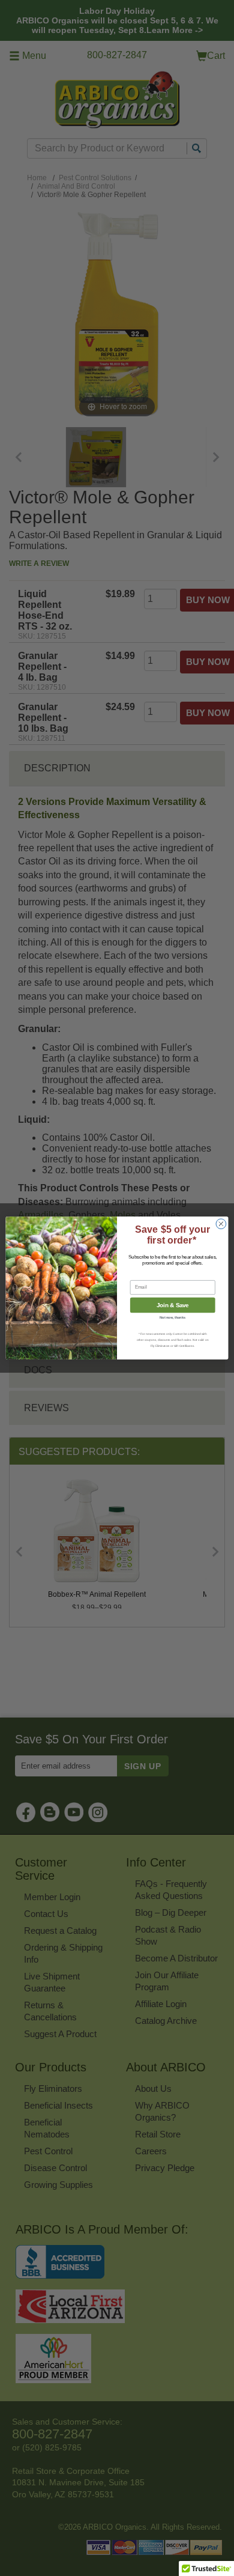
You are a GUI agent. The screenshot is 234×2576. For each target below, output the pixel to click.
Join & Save (173, 1305)
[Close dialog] (221, 1224)
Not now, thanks (172, 1318)
